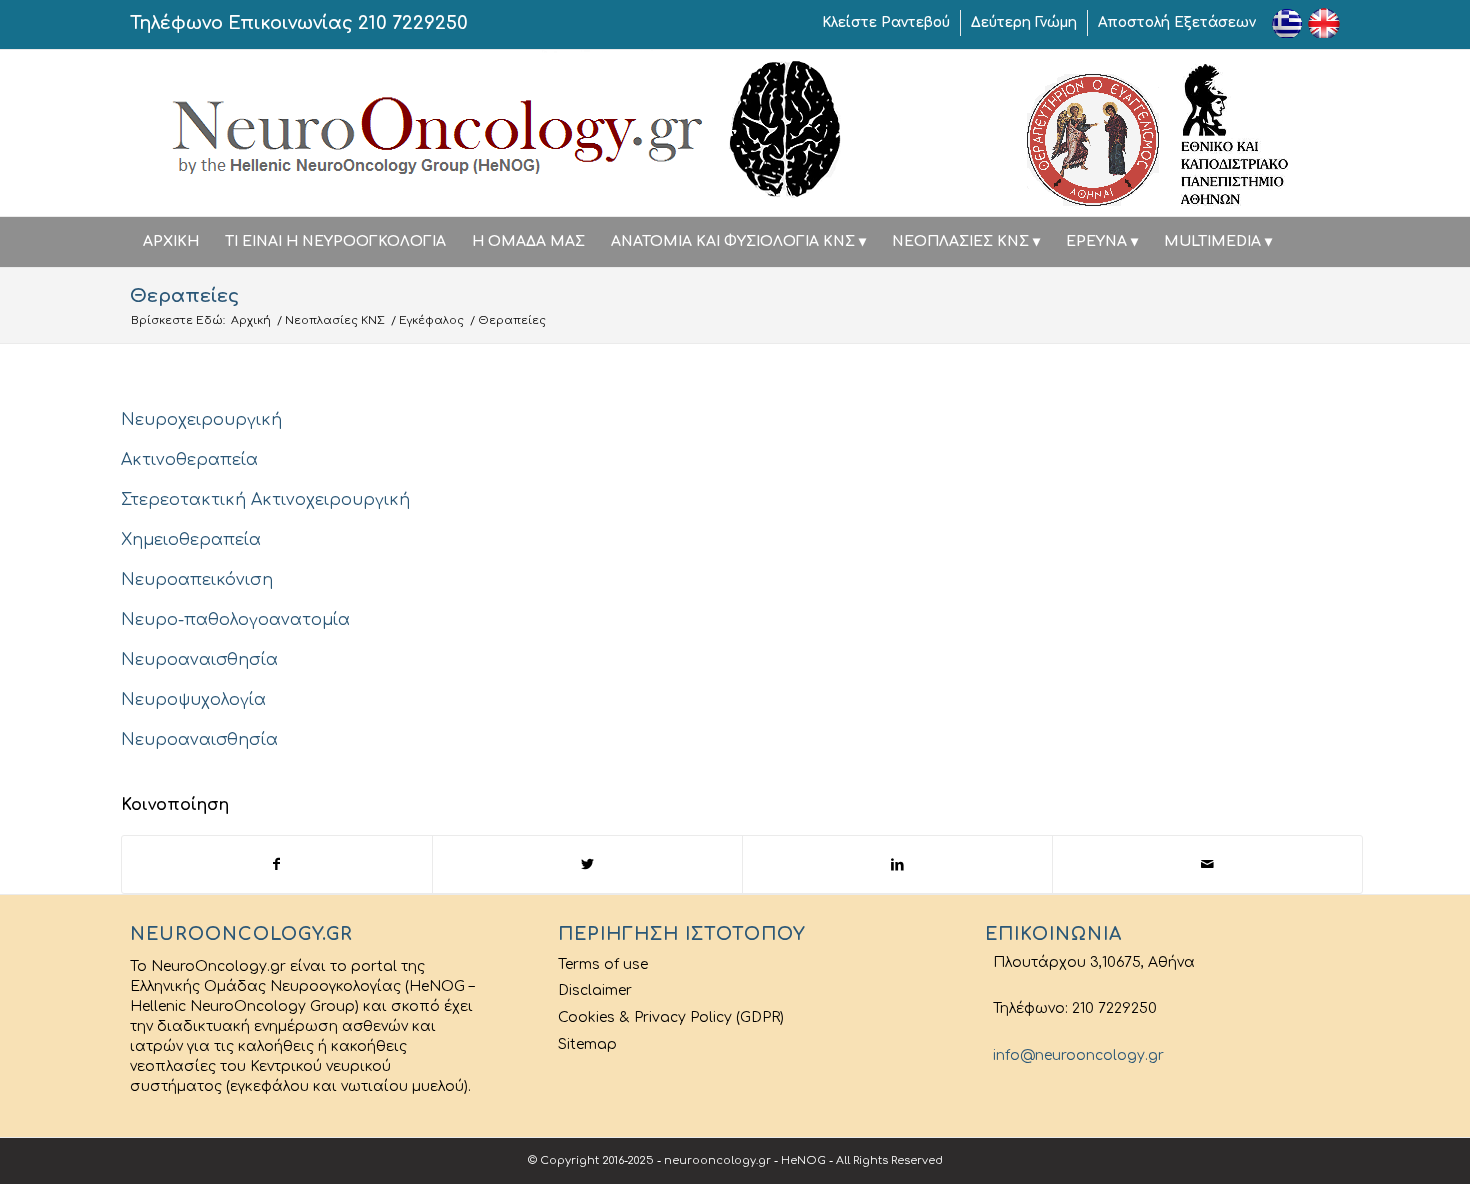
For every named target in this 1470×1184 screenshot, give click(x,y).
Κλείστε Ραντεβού (886, 22)
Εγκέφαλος (431, 320)
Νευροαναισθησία (199, 660)
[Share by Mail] (1207, 864)
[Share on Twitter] (587, 864)
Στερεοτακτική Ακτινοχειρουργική (265, 500)
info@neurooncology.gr (1074, 1055)
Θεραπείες (184, 296)
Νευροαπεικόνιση (197, 580)
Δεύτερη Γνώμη (1024, 22)
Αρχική (251, 320)
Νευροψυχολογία (193, 700)
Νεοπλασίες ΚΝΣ (335, 320)
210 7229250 (413, 23)
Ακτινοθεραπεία (189, 460)
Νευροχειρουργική (201, 420)
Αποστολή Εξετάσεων (1177, 22)
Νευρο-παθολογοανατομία (235, 620)
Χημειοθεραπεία (191, 540)
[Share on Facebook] (277, 864)
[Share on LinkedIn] (897, 864)
